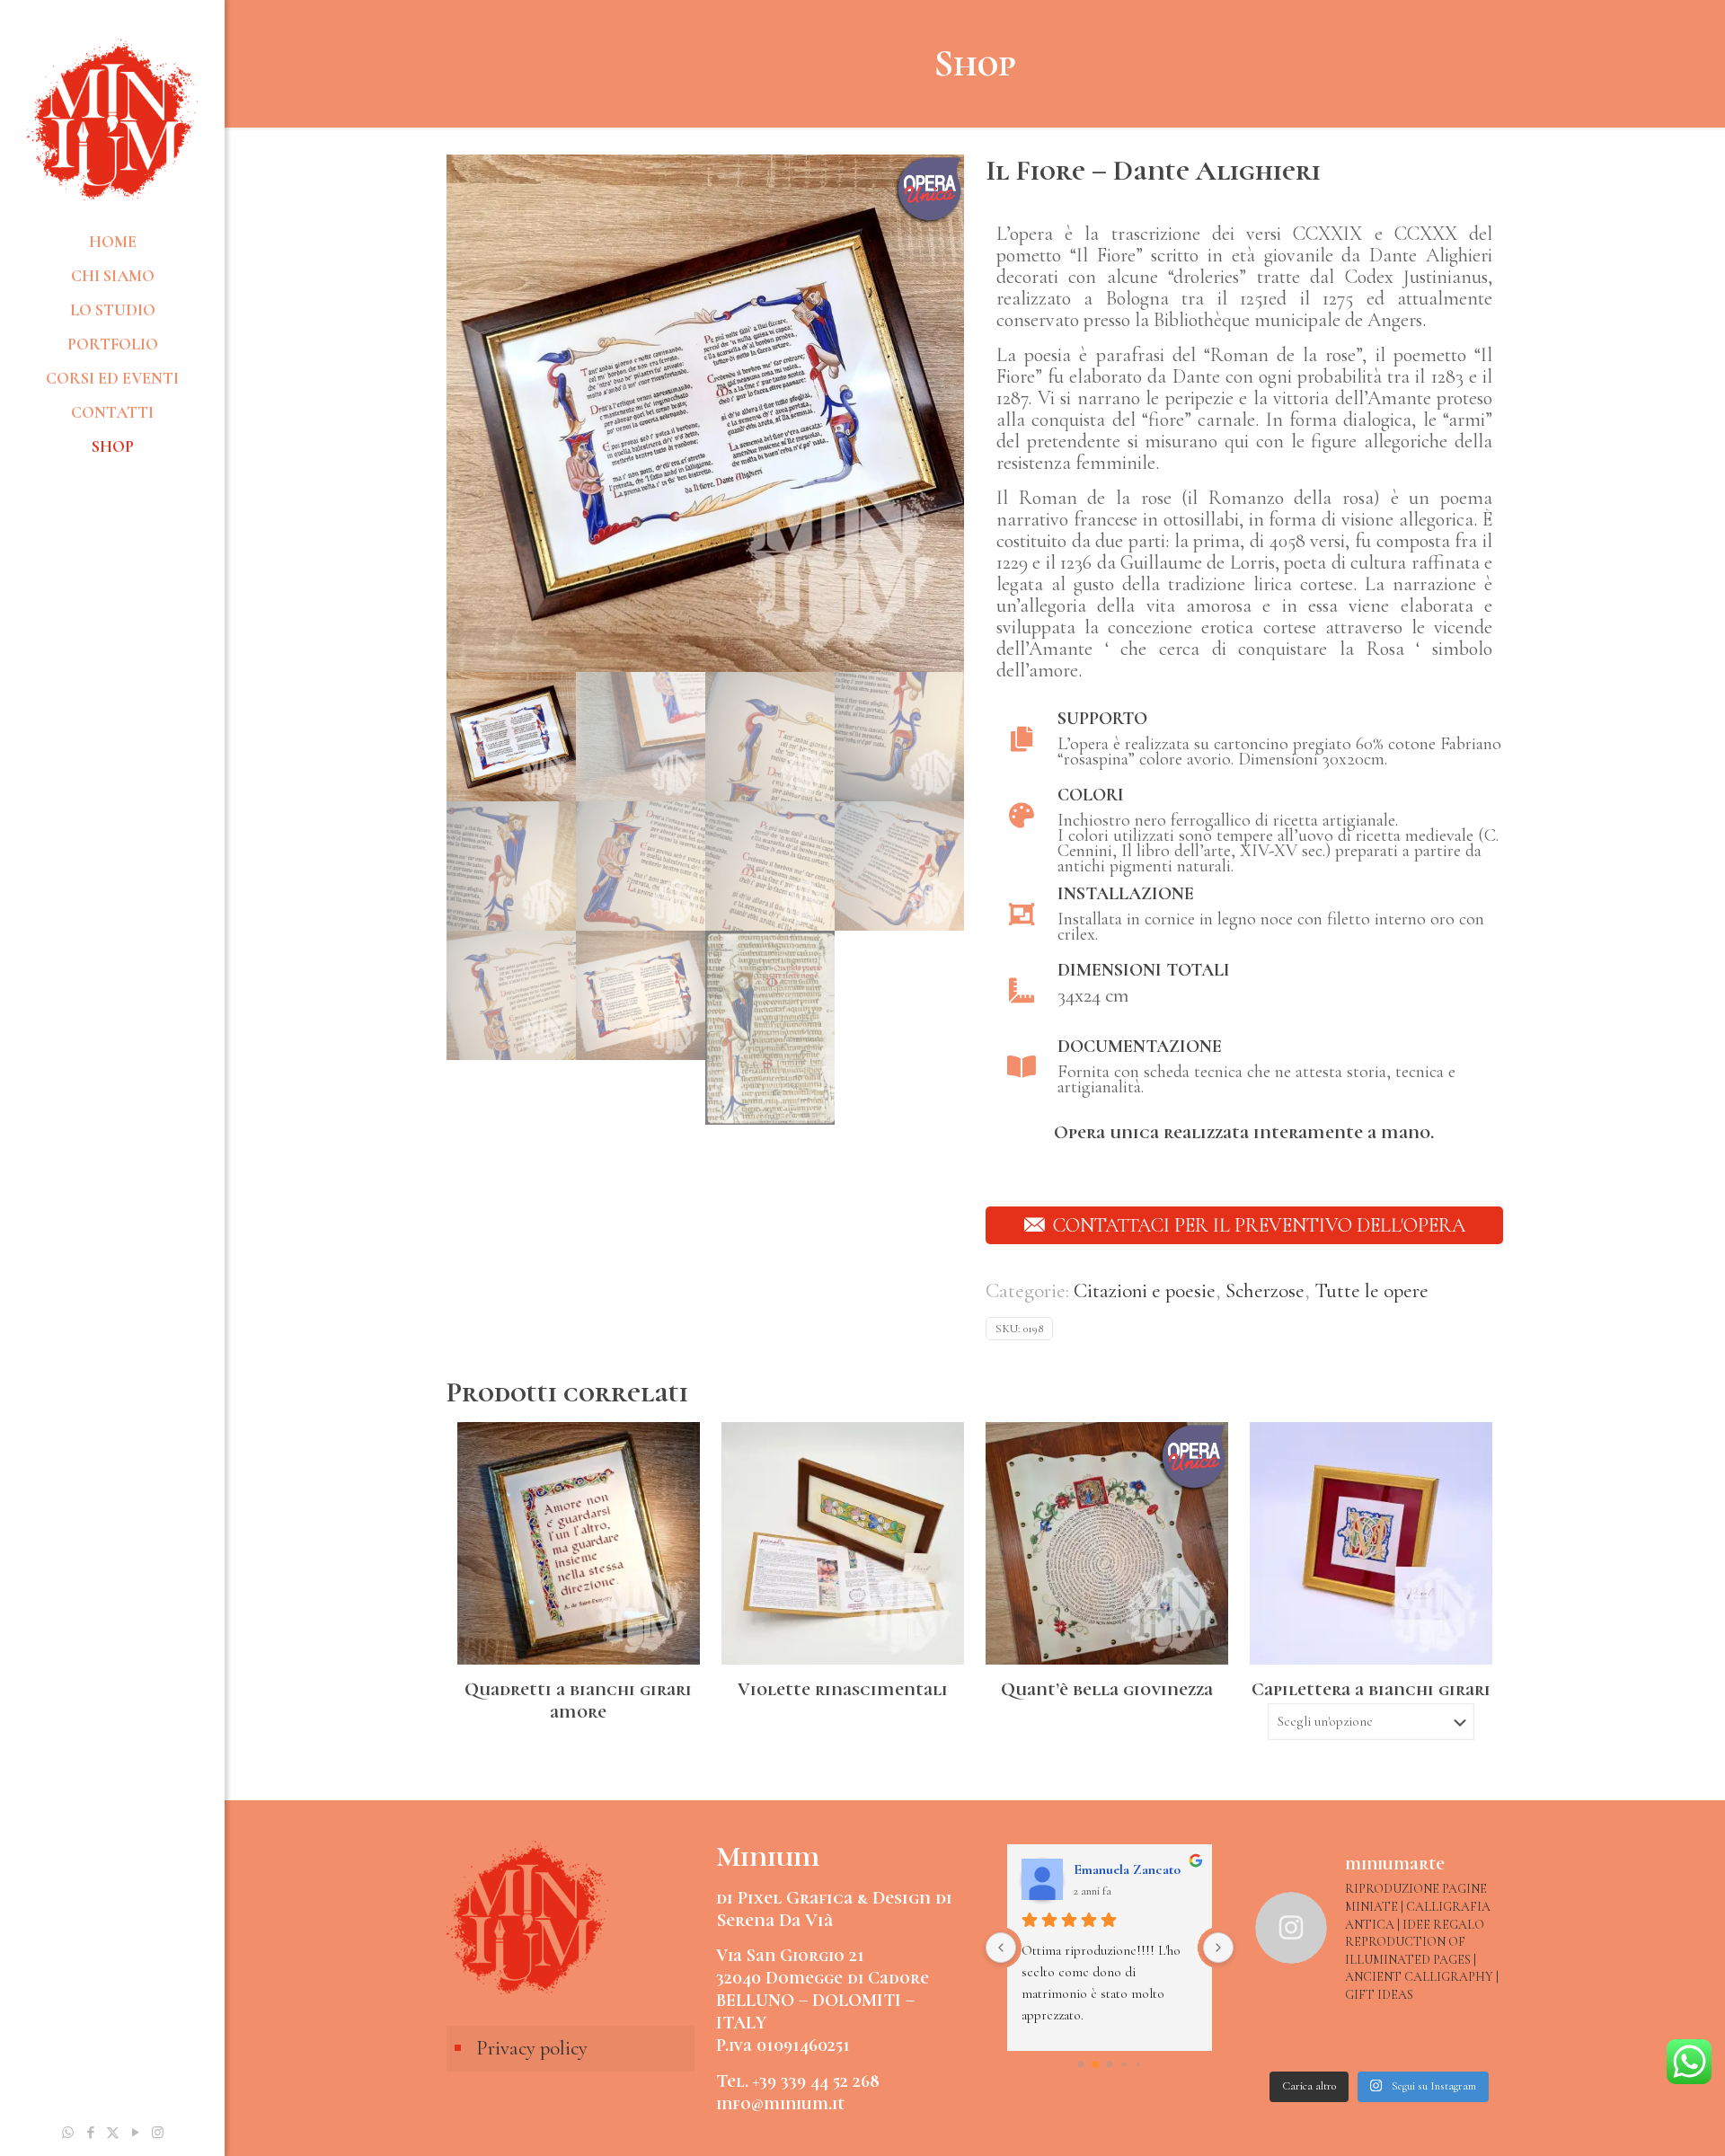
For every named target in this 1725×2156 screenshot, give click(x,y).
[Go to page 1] (1096, 2065)
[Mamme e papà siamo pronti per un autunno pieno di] (1348, 2041)
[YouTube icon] (135, 2133)
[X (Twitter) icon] (113, 2133)
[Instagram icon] (158, 2133)
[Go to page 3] (1124, 2065)
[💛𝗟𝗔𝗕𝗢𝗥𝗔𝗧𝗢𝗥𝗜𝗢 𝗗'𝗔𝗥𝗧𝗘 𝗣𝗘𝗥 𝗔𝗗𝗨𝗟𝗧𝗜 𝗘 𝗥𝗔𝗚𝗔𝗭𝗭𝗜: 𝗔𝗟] (1283, 2041)
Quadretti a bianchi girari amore (578, 1701)
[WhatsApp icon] (68, 2133)
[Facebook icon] (90, 2133)
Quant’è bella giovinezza (1107, 1689)
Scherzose (1265, 1291)
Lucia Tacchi (1111, 1869)
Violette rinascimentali (843, 1689)
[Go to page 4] (1138, 2065)
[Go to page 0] (1080, 2065)
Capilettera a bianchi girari (1371, 1689)
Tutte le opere (1371, 1291)
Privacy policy (532, 2048)
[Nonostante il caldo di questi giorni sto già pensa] (1476, 2041)
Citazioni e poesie (1145, 1291)
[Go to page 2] (1110, 2065)
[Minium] (112, 117)
